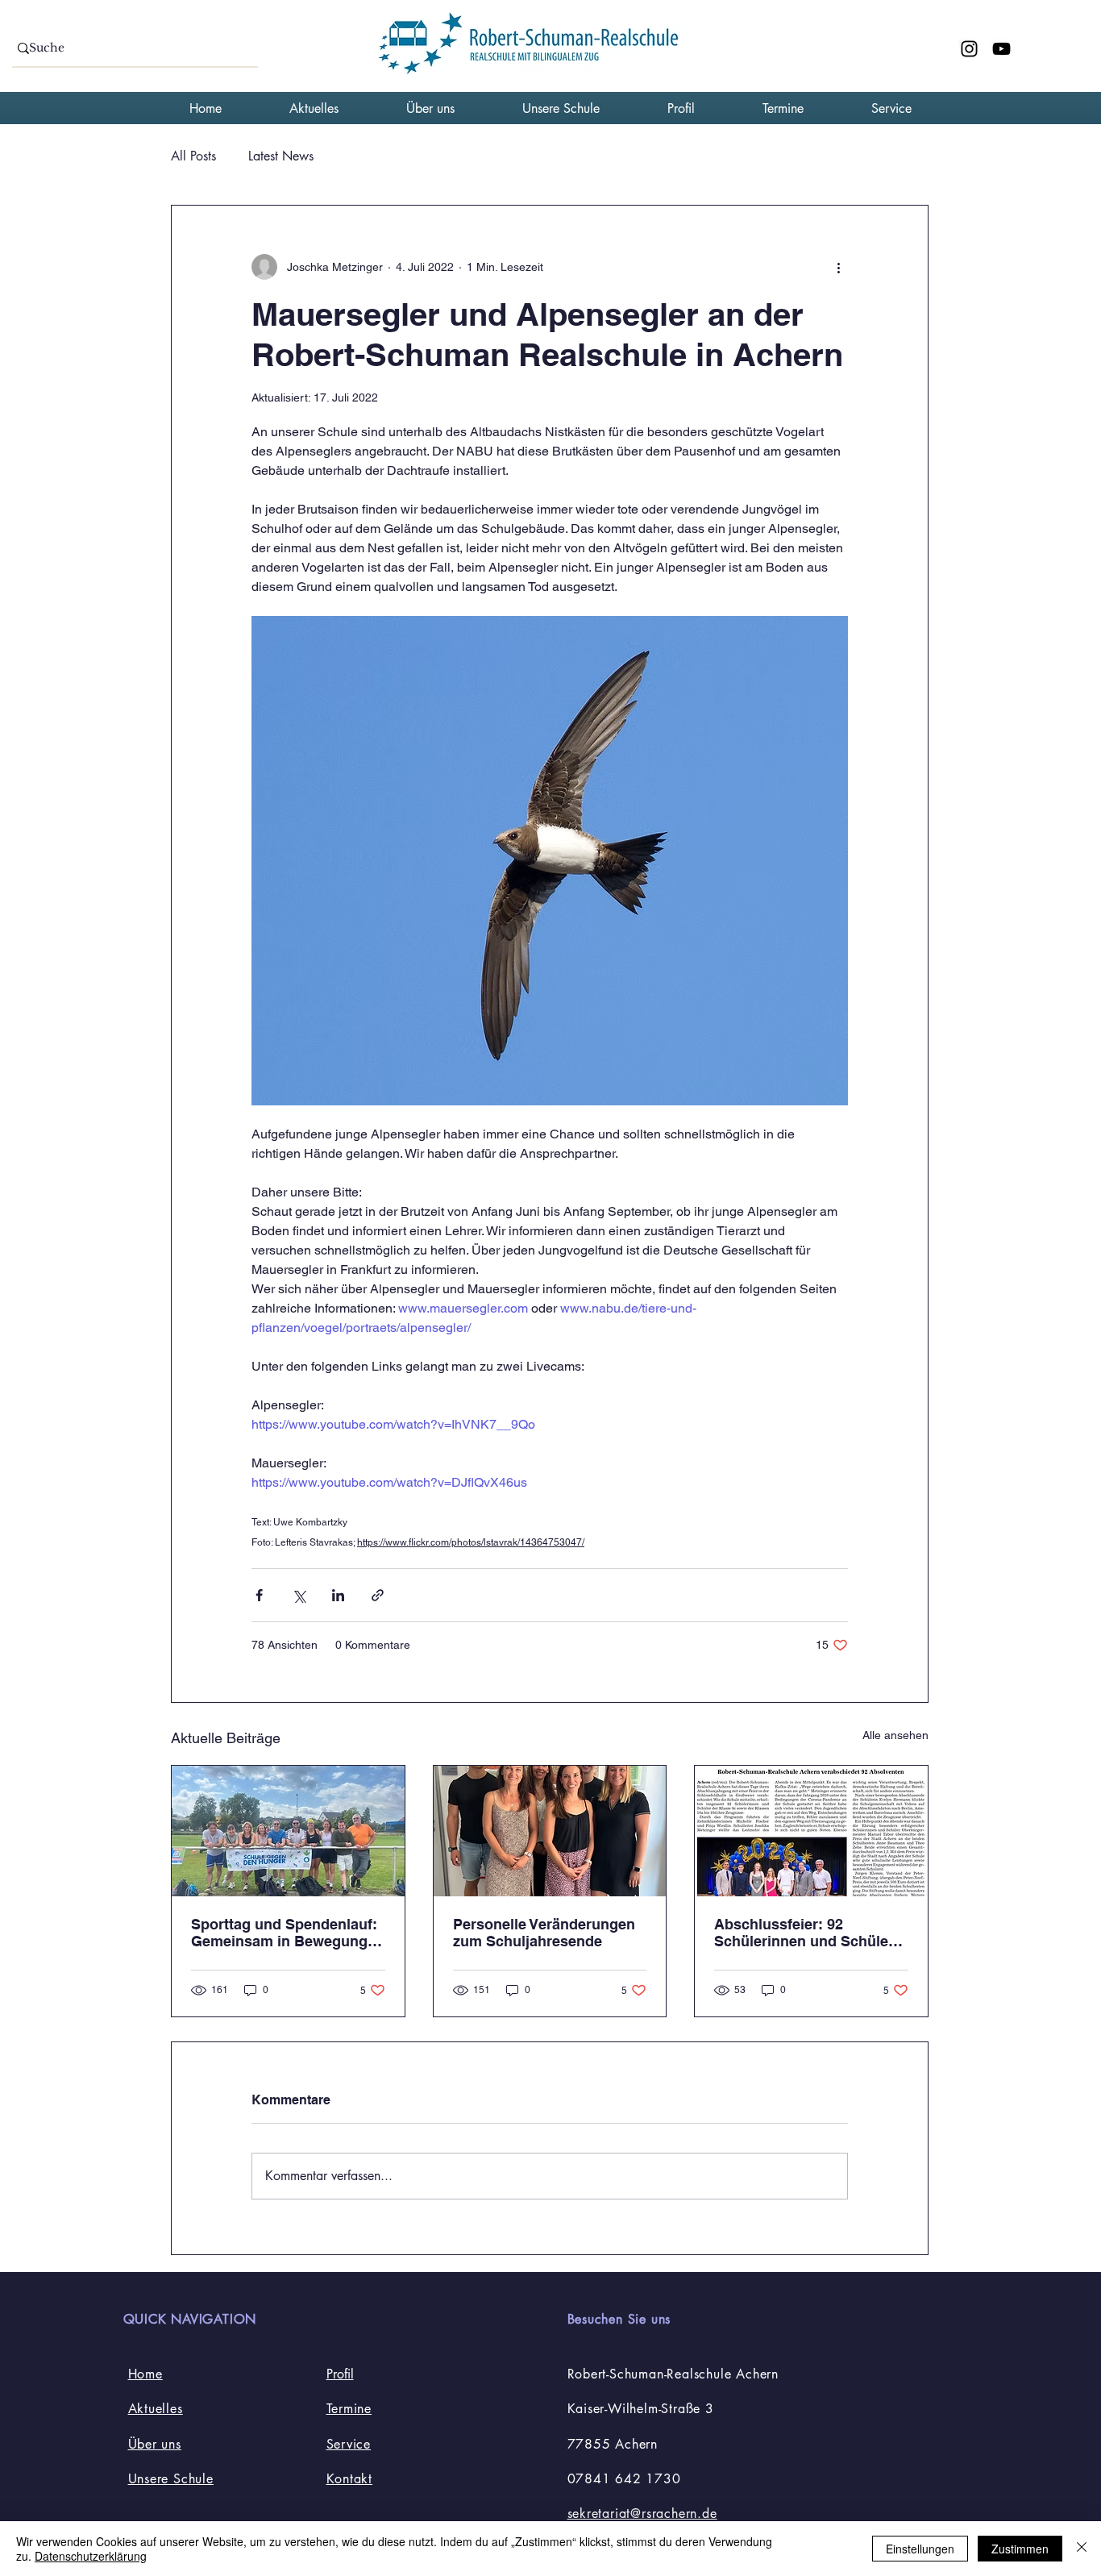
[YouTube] (1001, 49)
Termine (349, 2409)
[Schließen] (1082, 2549)
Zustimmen (1020, 2549)
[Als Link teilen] (378, 1595)
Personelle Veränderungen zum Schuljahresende (544, 1933)
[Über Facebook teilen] (259, 1595)
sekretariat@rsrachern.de (642, 2514)
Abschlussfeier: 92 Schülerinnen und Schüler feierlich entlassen (804, 1933)
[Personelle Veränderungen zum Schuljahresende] (550, 1831)
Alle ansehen (895, 1735)
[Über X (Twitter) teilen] (299, 1595)
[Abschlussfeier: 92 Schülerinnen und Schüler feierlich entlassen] (811, 1831)
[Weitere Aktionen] (838, 267)
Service (349, 2444)
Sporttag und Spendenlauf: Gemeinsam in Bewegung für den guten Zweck (284, 1933)
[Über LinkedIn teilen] (338, 1595)
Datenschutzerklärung (91, 2556)
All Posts (193, 156)
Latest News (281, 156)
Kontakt (350, 2479)
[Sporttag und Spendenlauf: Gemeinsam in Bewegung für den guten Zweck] (288, 1831)
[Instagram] (969, 49)
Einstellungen (920, 2549)
